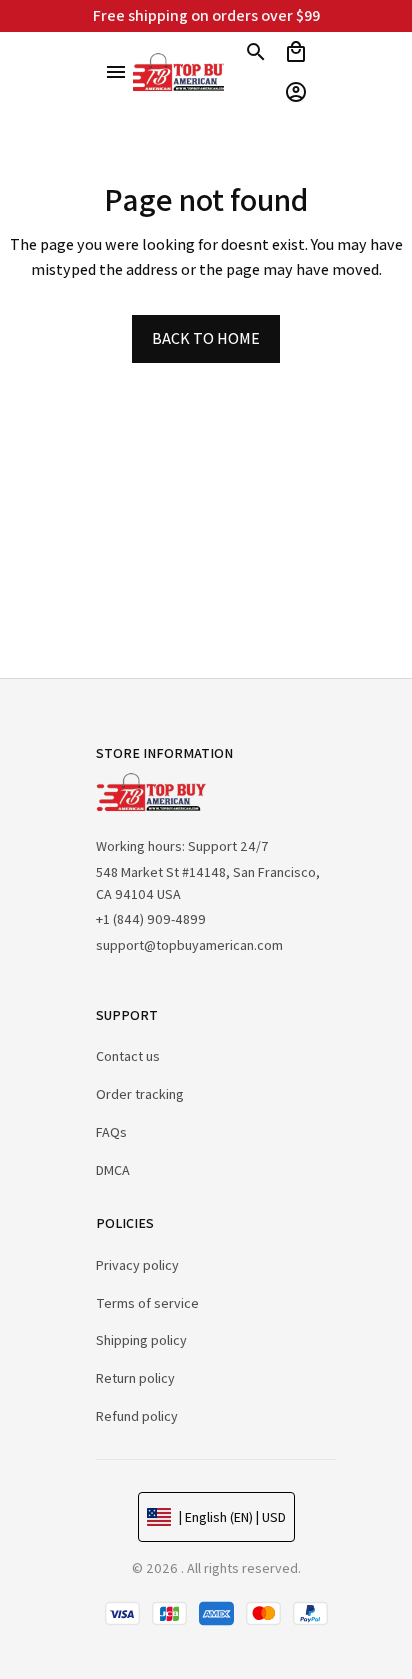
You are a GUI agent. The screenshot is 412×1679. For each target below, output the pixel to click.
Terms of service (147, 1303)
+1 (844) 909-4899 (151, 919)
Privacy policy (137, 1265)
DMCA (113, 1170)
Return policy (135, 1378)
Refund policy (137, 1416)
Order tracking (140, 1094)
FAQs (111, 1132)
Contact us (128, 1056)
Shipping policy (141, 1340)
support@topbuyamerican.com (189, 945)
